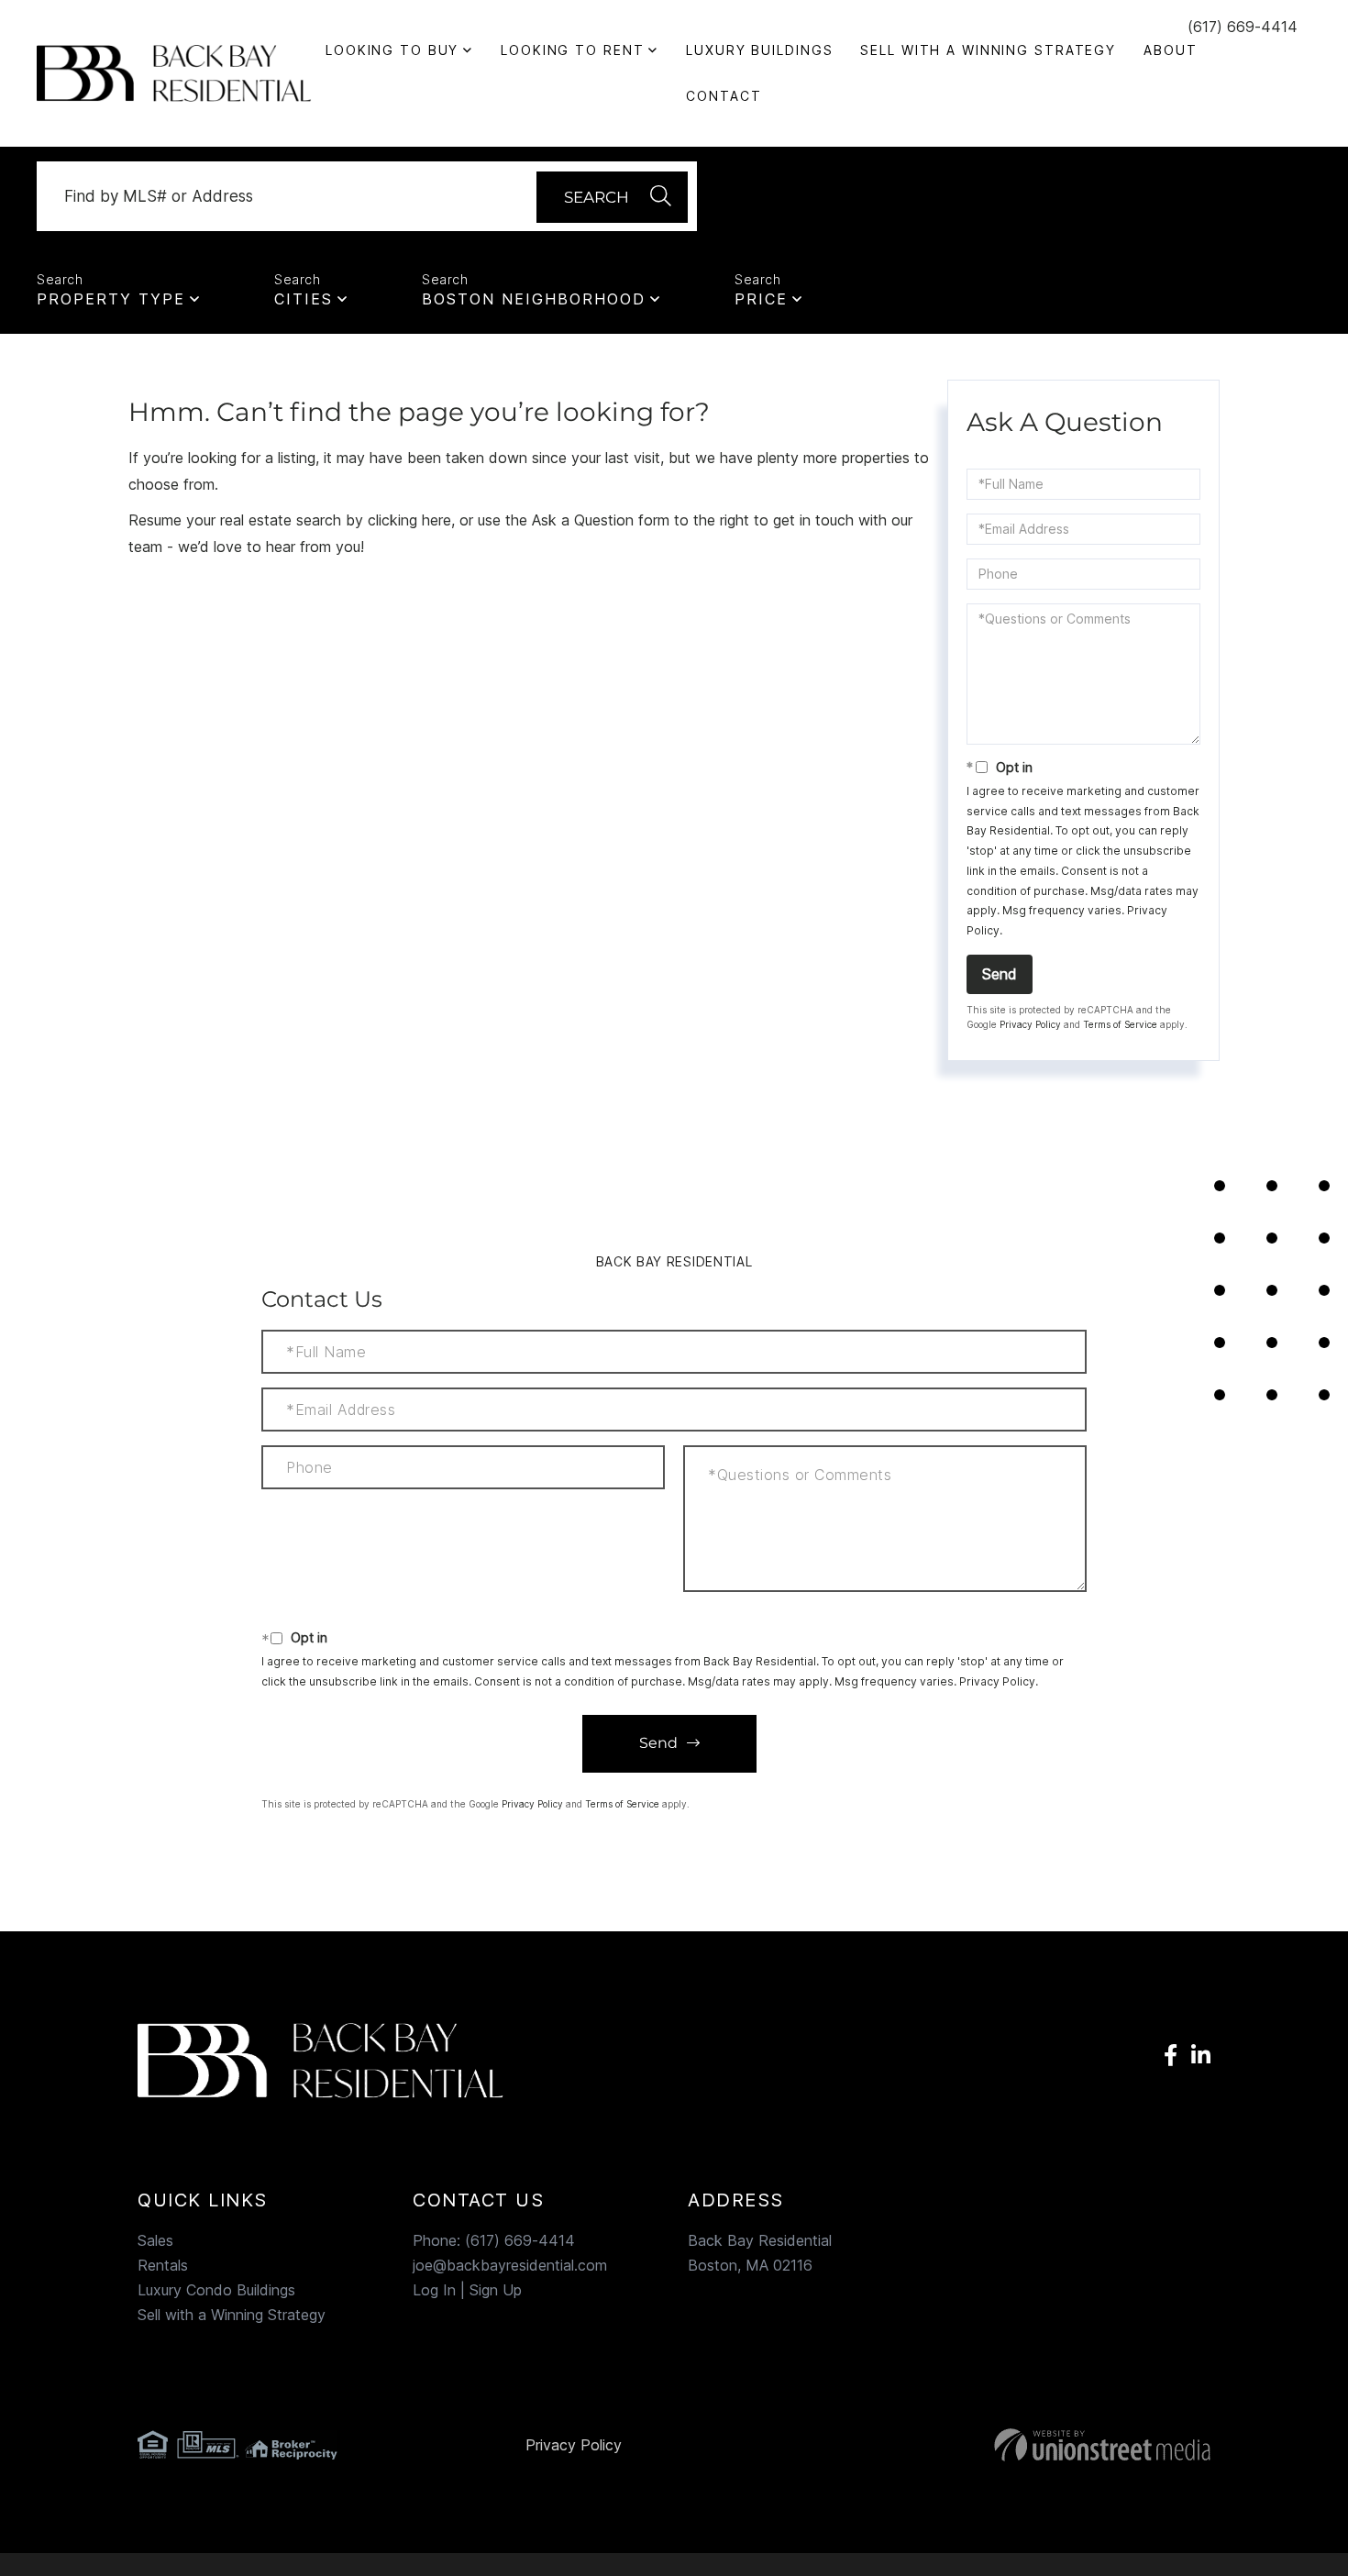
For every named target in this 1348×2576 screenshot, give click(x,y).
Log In (434, 2290)
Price (761, 299)
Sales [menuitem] (155, 2240)
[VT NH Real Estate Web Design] (1039, 2445)
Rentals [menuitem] (163, 2265)
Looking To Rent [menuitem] (572, 50)
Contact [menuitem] (724, 96)
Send (1000, 974)
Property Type (111, 299)
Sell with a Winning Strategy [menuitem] (988, 50)
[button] (612, 197)
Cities (304, 299)
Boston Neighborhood (534, 299)
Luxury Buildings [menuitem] (759, 50)
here (436, 520)
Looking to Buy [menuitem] (392, 50)
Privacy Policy (1030, 1024)
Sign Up (496, 2290)
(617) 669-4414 (1243, 27)
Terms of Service (1120, 1024)
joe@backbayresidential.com (510, 2265)
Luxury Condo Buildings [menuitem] (216, 2290)
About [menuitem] (1170, 50)
